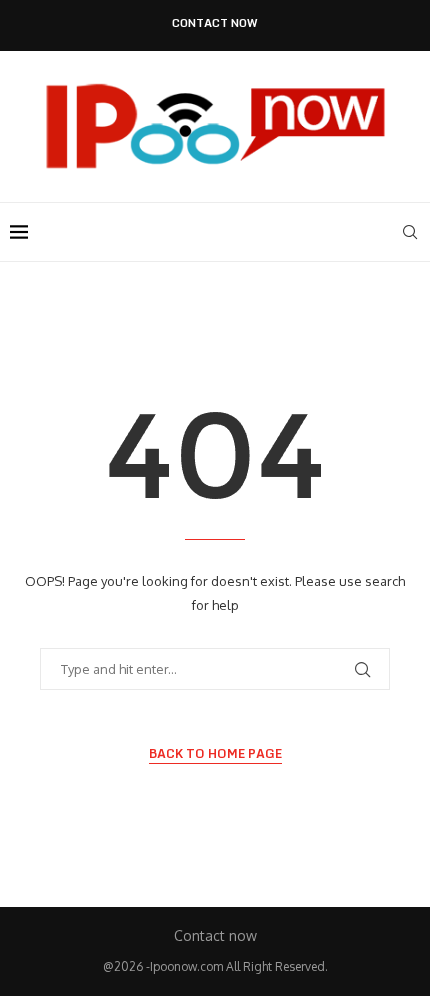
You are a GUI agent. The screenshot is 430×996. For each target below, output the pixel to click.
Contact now (215, 23)
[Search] (410, 232)
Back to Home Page (215, 754)
